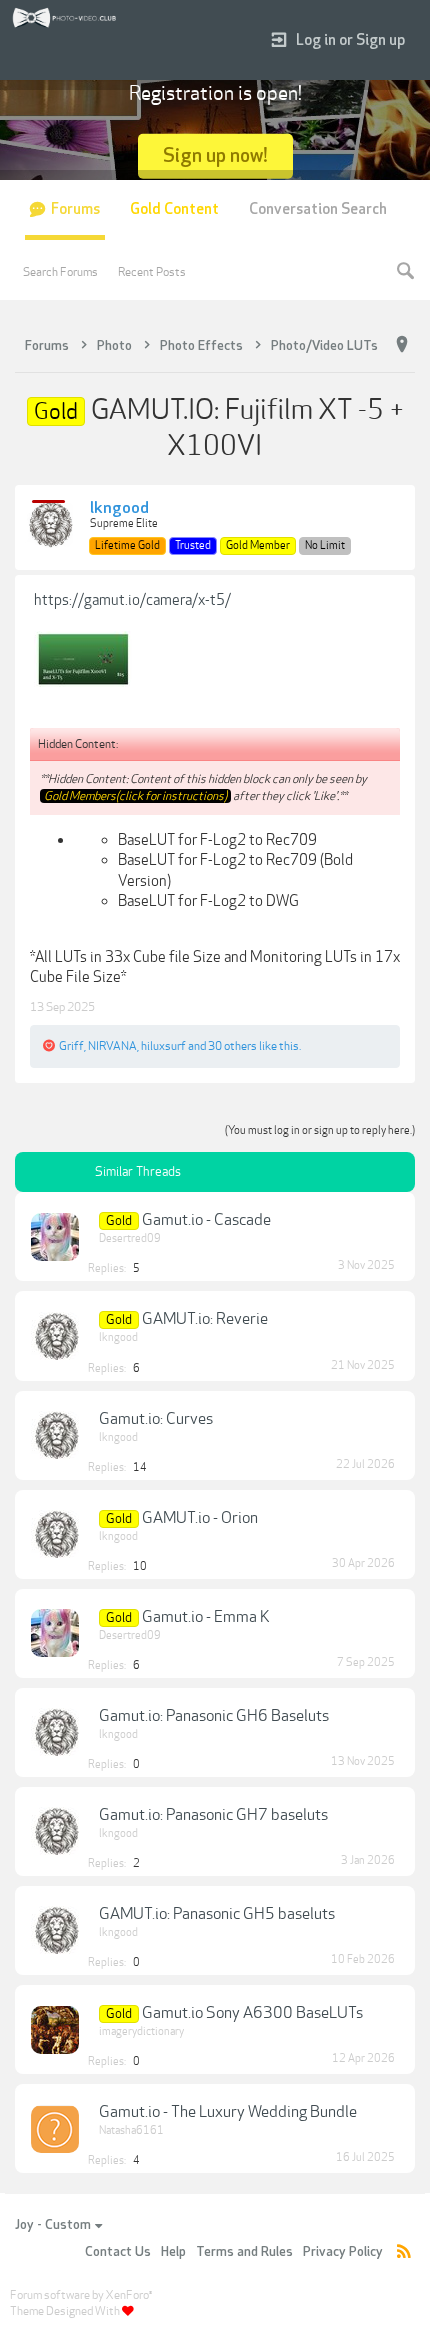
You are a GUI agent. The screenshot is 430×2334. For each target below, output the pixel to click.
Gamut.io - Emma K (206, 1617)
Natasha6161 (131, 2130)
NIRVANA (112, 1046)
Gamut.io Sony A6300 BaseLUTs (252, 2013)
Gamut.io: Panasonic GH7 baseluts (213, 1815)
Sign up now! (215, 155)
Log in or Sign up (350, 40)
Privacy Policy (343, 2252)
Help (173, 2252)
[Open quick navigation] (402, 345)
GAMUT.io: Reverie (205, 1319)
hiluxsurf (163, 1046)
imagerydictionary (141, 2031)
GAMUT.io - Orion (200, 1518)
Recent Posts (152, 272)
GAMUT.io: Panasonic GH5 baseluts (217, 1914)
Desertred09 (130, 1238)
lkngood (119, 509)
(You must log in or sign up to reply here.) (320, 1130)
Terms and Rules (244, 2252)
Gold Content (174, 209)
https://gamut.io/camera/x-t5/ (132, 600)
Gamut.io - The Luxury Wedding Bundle (228, 2112)
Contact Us (118, 2252)
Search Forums (60, 272)
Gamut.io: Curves (156, 1419)
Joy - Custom (53, 2225)
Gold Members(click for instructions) (135, 796)
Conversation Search (318, 209)
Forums (75, 209)
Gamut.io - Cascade (206, 1220)
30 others (232, 1046)
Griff (71, 1046)
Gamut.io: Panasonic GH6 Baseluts (214, 1716)
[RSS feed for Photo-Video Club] (404, 2252)
